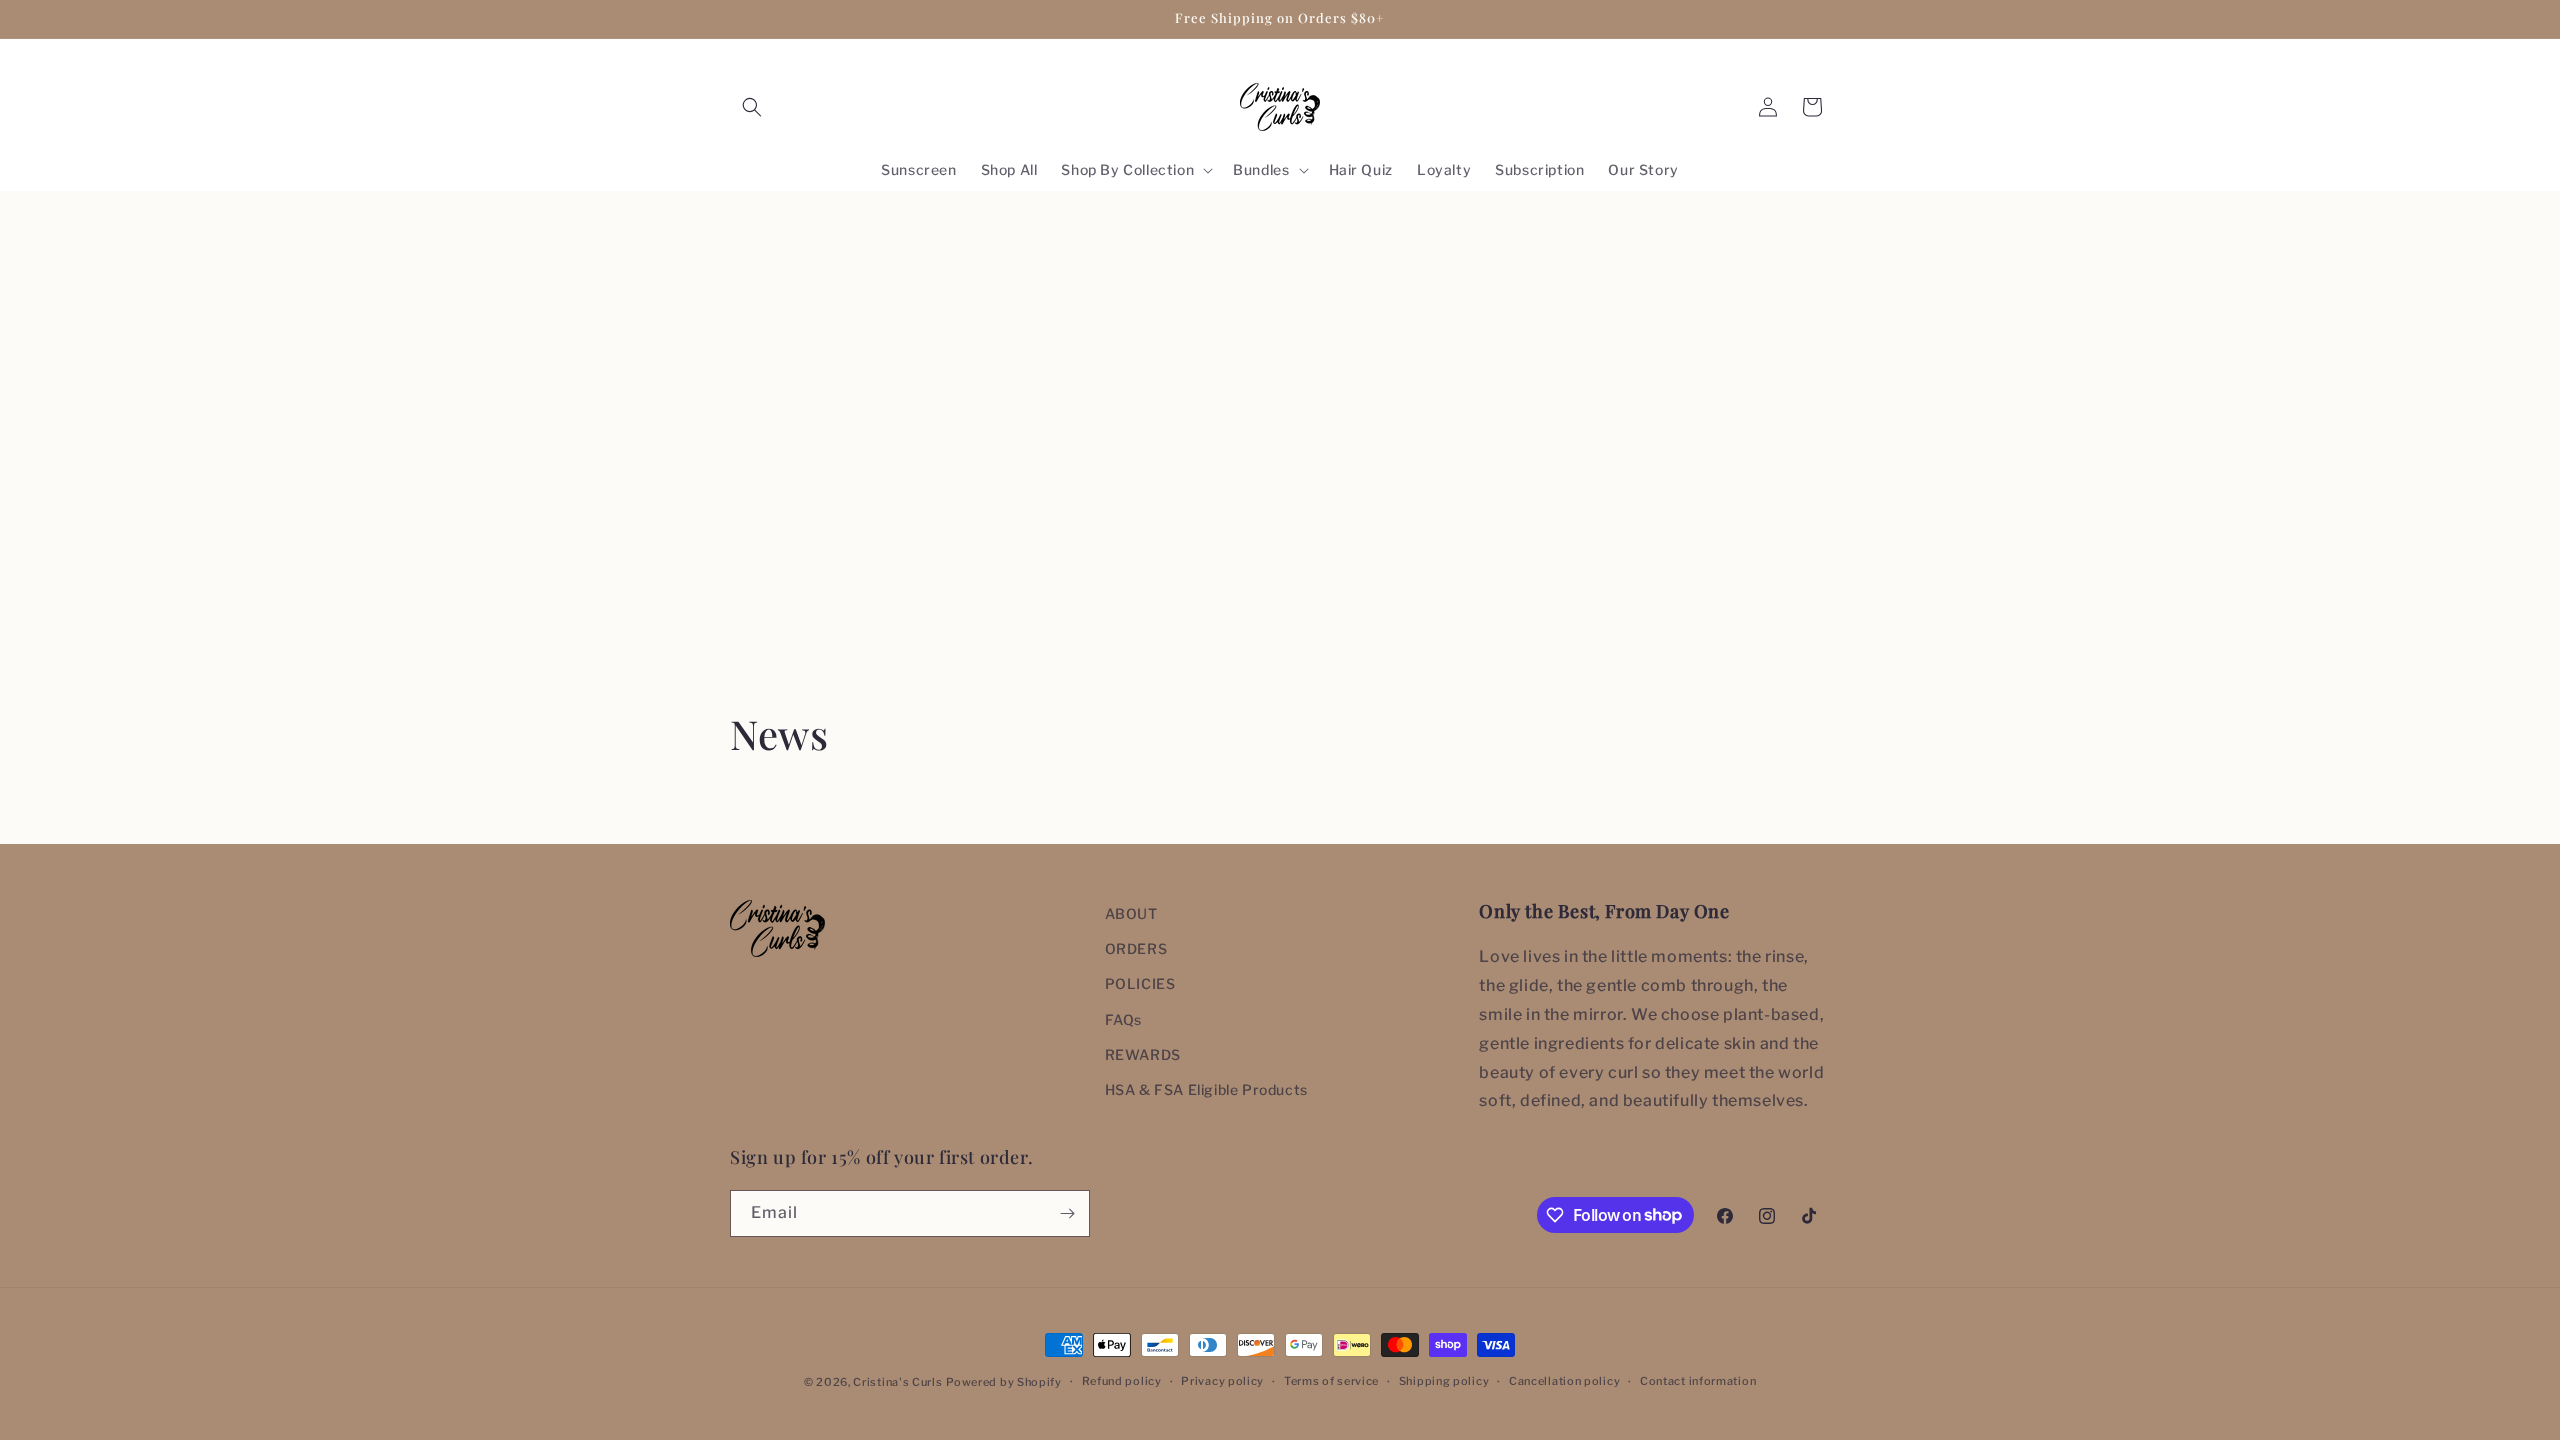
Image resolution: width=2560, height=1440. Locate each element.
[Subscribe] (1067, 1213)
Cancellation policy (1564, 1381)
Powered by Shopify (1004, 1382)
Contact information (1698, 1381)
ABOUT (1131, 913)
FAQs (1123, 1019)
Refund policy (1122, 1381)
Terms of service (1331, 1381)
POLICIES (1140, 983)
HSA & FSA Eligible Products (1206, 1089)
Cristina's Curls (897, 1382)
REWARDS (1143, 1054)
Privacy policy (1222, 1381)
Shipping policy (1444, 1381)
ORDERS (1136, 948)
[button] (752, 107)
